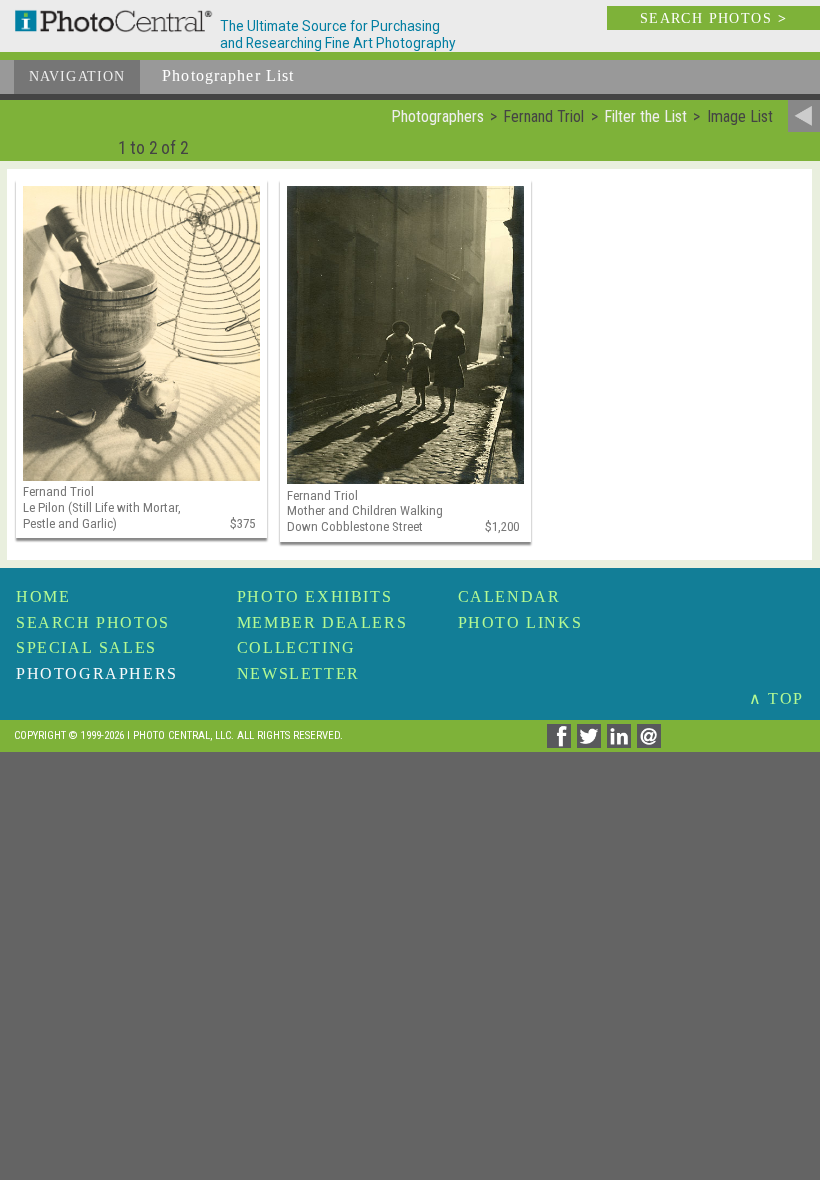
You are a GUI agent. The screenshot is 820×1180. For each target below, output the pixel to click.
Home (43, 596)
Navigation (77, 76)
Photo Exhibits (314, 596)
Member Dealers (322, 622)
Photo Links (520, 622)
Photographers (97, 673)
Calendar (509, 596)
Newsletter (298, 673)
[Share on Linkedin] (622, 742)
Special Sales (86, 647)
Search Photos (93, 622)
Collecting (296, 647)
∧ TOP (776, 698)
